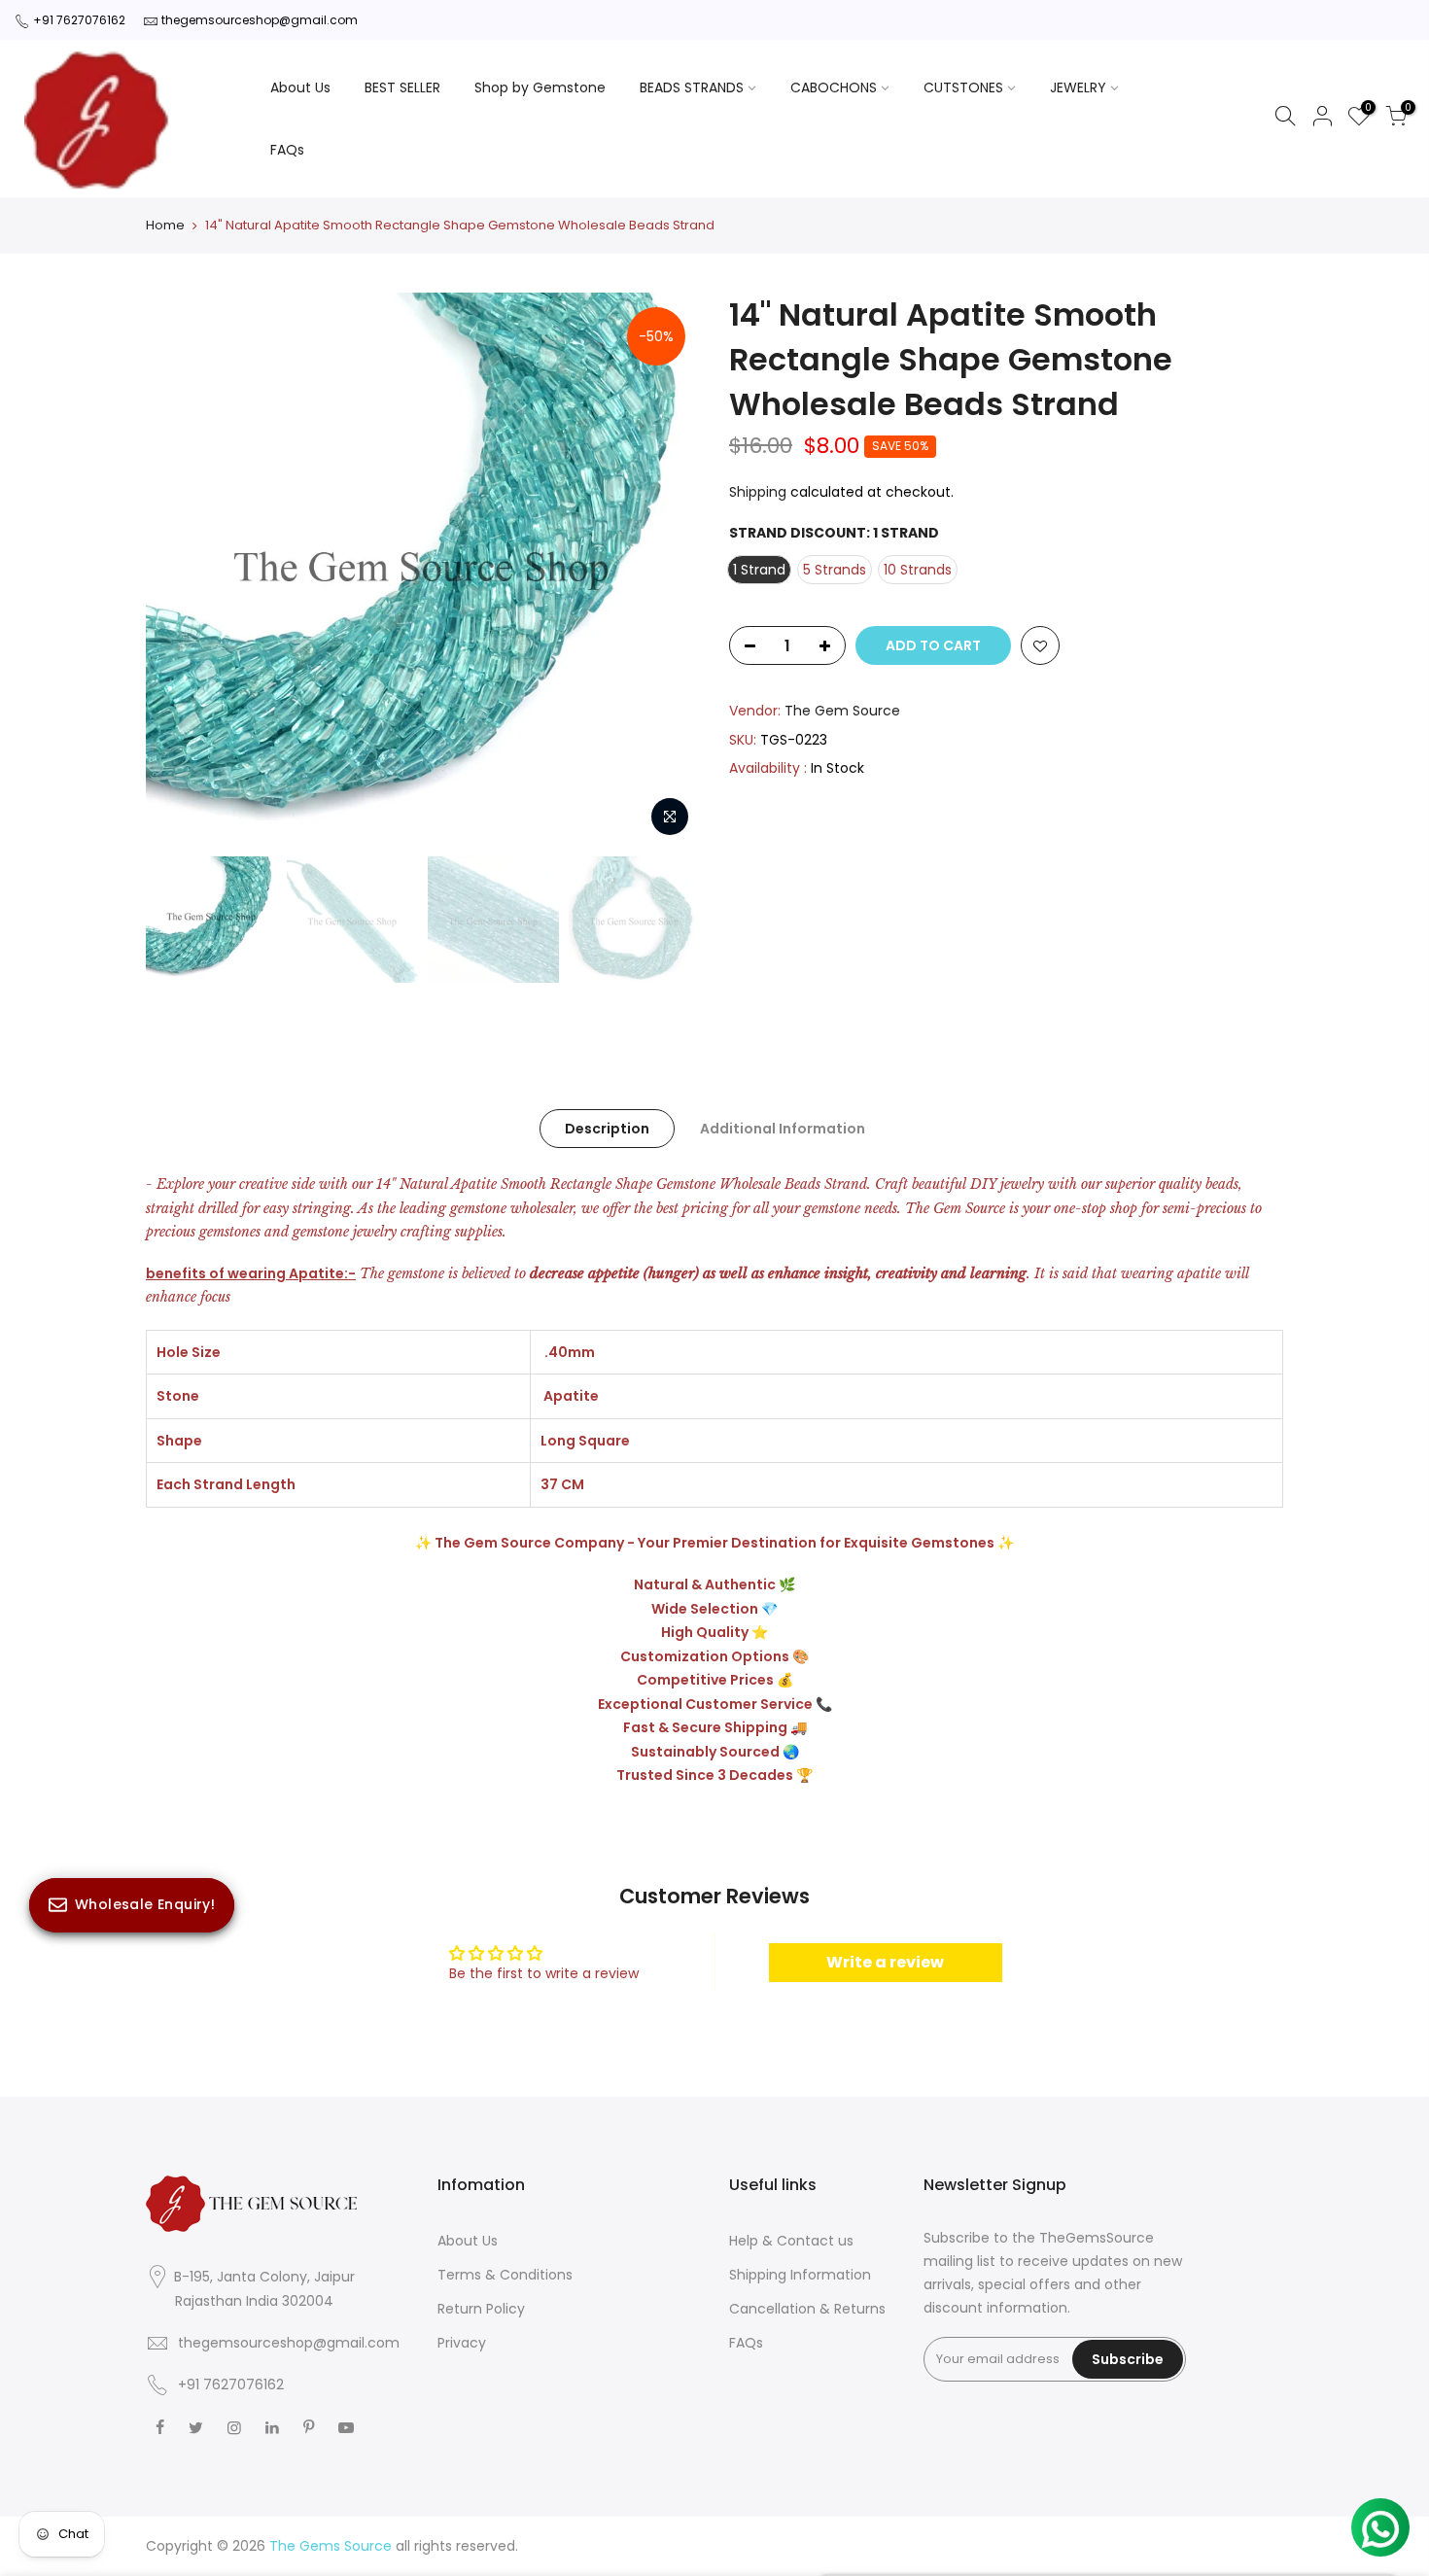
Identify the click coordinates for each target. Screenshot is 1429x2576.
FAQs (287, 150)
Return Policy (481, 2309)
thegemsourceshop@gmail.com (260, 20)
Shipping (758, 492)
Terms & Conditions (505, 2275)
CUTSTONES (963, 87)
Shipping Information (800, 2275)
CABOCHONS (834, 87)
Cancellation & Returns (807, 2309)
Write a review (885, 1962)
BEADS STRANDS (692, 87)
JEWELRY (1078, 87)
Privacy (462, 2343)
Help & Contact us (791, 2241)
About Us (300, 87)
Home (165, 226)
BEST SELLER (402, 87)
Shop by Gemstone (540, 87)
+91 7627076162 (79, 20)
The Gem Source (842, 711)
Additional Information (783, 1129)
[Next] (666, 570)
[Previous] (180, 570)
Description (607, 1129)
